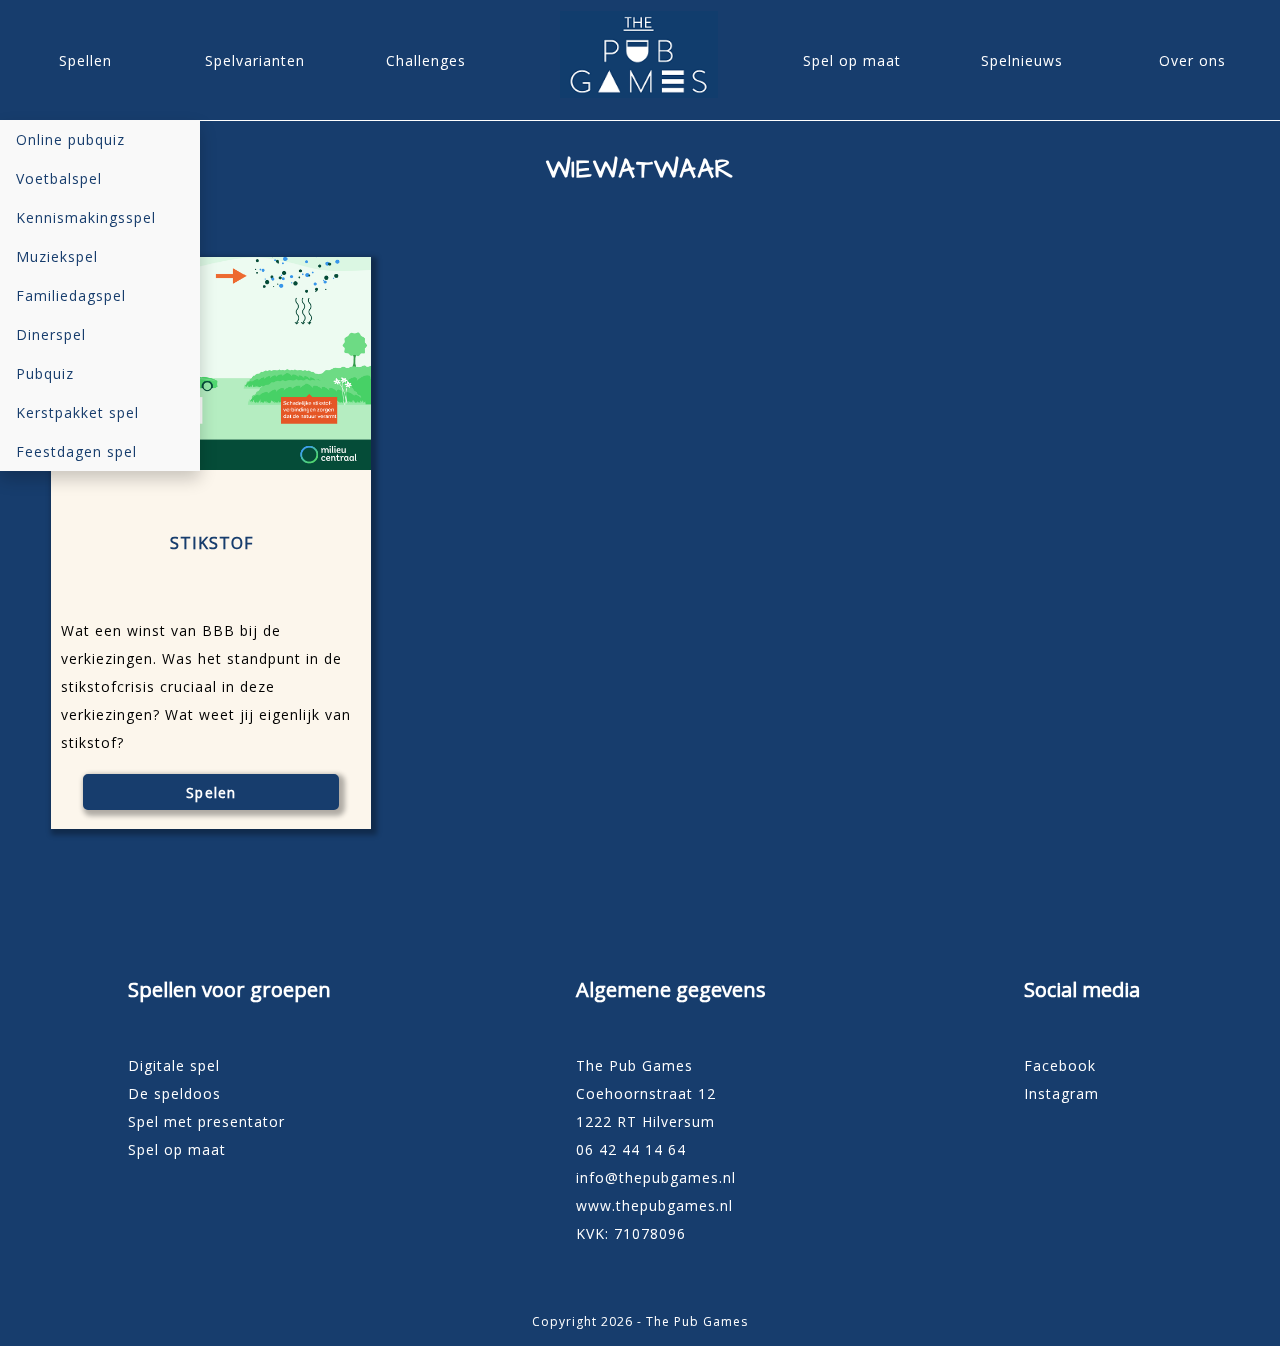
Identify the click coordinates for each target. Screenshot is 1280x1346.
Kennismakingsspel (86, 217)
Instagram (1061, 1093)
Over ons (1192, 60)
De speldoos (174, 1093)
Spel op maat (852, 60)
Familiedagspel (71, 295)
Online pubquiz (70, 139)
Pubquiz (45, 373)
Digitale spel (174, 1065)
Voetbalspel (59, 178)
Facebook (1060, 1065)
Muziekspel (57, 256)
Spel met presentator (206, 1121)
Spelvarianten (255, 60)
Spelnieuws (1022, 60)
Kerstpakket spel (77, 412)
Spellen (85, 60)
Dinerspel (51, 334)
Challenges (426, 60)
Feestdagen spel (76, 451)
